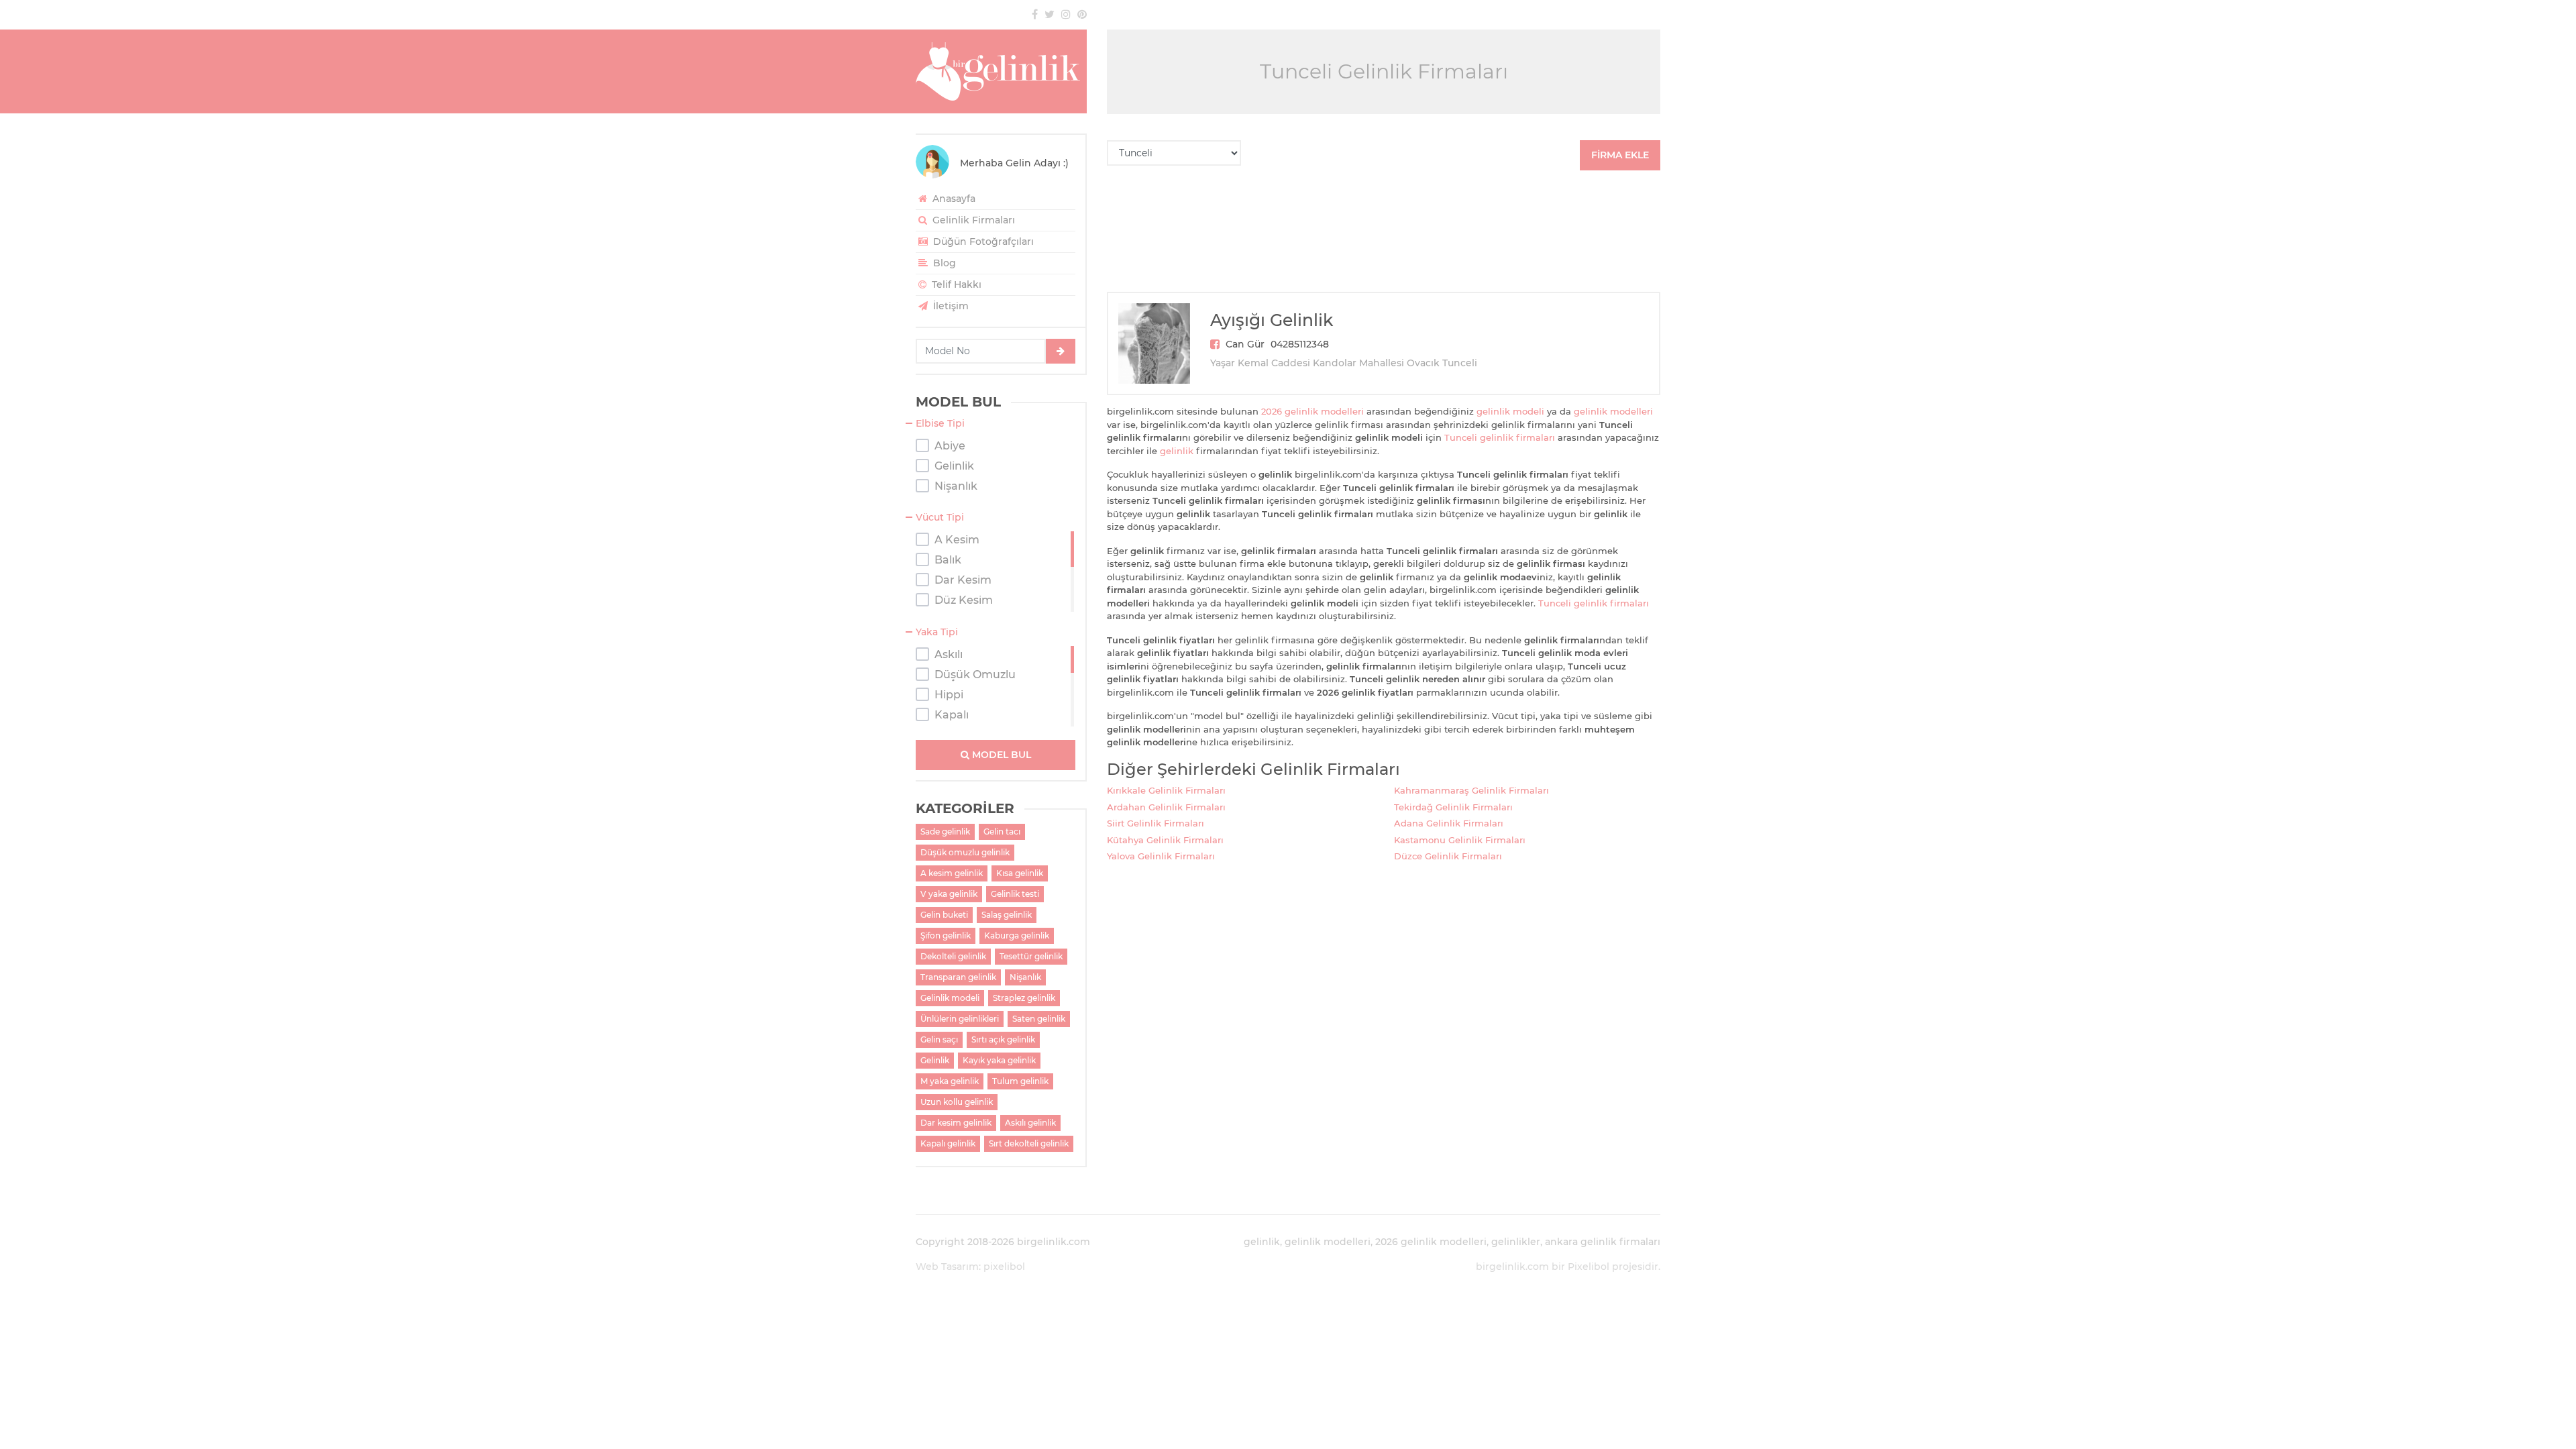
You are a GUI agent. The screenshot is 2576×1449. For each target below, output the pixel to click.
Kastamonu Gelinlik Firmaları (1460, 840)
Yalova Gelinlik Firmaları (1161, 856)
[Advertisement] (1384, 231)
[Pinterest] (1082, 14)
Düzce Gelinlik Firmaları (1448, 856)
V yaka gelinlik (949, 894)
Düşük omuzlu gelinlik (965, 852)
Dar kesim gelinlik (956, 1123)
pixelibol (1004, 1267)
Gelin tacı (1002, 831)
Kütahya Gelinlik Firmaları (1165, 840)
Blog (943, 263)
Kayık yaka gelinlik (999, 1060)
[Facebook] (1035, 14)
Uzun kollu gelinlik (957, 1102)
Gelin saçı (939, 1039)
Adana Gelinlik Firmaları (1449, 823)
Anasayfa (953, 199)
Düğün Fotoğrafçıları (982, 241)
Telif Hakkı (955, 284)
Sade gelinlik (945, 831)
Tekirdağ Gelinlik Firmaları (1453, 807)
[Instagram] (1066, 14)
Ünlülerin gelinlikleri (960, 1019)
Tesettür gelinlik (1031, 956)
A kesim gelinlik (952, 873)
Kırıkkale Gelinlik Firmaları (1166, 790)
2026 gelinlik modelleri (1312, 411)
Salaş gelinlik (1007, 915)
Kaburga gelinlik (1017, 935)
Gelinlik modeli (950, 998)
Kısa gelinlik (1020, 873)
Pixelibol (1589, 1267)
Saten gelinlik (1039, 1019)
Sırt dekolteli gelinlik (1029, 1143)
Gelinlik (935, 1060)
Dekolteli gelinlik (953, 956)
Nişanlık (1025, 977)
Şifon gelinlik (946, 935)
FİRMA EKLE (1620, 155)
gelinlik (1177, 451)
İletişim (950, 306)
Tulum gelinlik (1020, 1081)
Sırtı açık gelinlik (1003, 1039)
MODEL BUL (1000, 755)
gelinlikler (1516, 1242)
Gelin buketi (944, 915)
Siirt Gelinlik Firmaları (1156, 823)
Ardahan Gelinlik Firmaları (1166, 807)
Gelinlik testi (1015, 894)
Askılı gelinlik (1030, 1123)
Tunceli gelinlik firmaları (1500, 437)
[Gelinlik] (1001, 71)
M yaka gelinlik (950, 1081)
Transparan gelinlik (958, 977)
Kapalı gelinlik (948, 1143)
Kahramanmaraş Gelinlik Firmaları (1471, 790)
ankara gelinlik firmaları (1603, 1242)
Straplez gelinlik (1024, 998)
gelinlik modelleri (1613, 411)
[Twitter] (1050, 14)
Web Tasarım (947, 1267)
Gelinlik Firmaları (972, 220)
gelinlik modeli (1510, 411)
